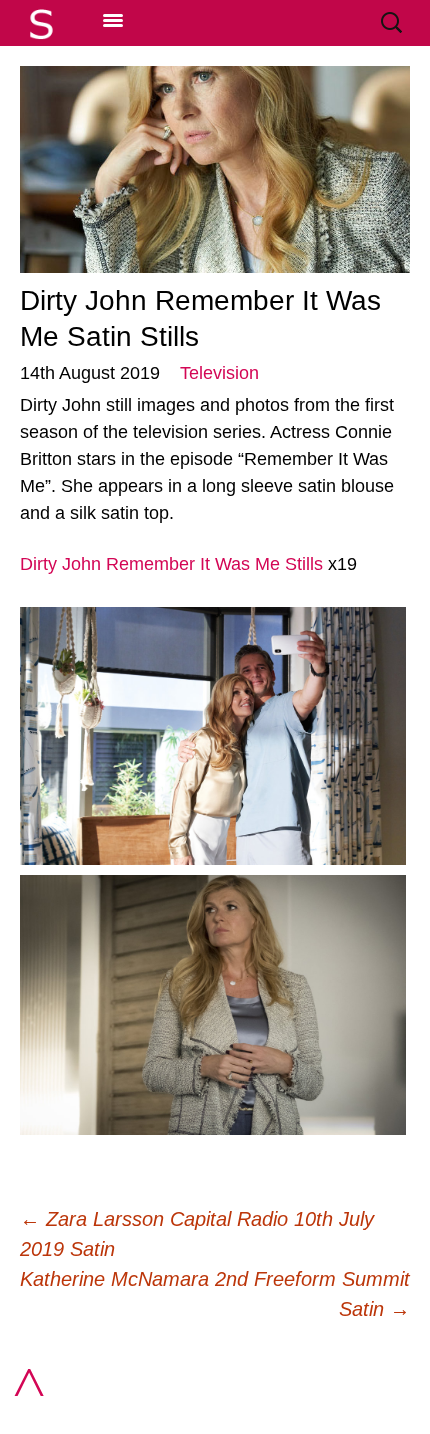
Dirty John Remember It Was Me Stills (171, 564)
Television (219, 373)
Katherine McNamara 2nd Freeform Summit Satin (215, 1294)
